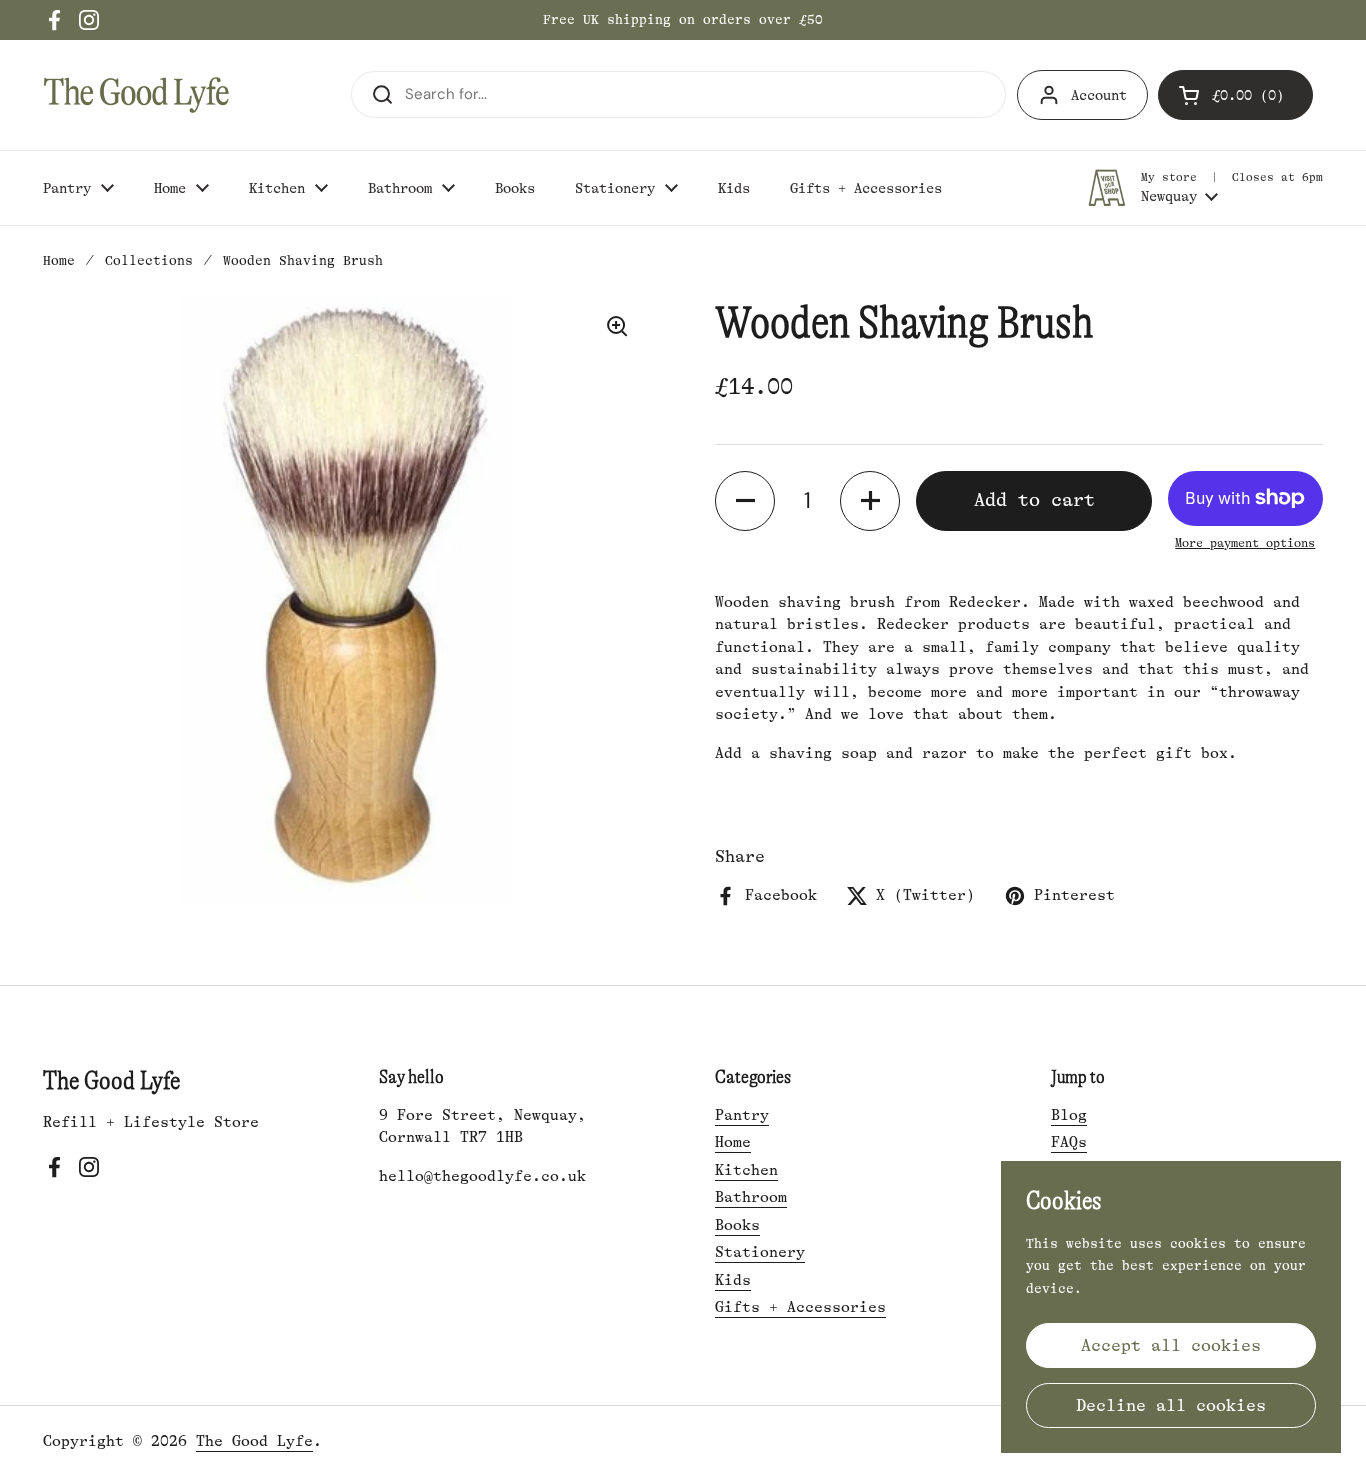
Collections (149, 260)
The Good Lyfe (254, 1441)
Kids (733, 1280)
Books (737, 1225)
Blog (1069, 1115)
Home (59, 260)
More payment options (1245, 543)
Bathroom (751, 1197)
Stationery (760, 1252)
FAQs (1069, 1142)
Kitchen (746, 1170)
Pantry (742, 1115)
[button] (1235, 95)
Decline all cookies (1171, 1405)
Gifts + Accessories (800, 1307)
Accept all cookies (1171, 1345)
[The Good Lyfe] (136, 95)
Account (1099, 95)
